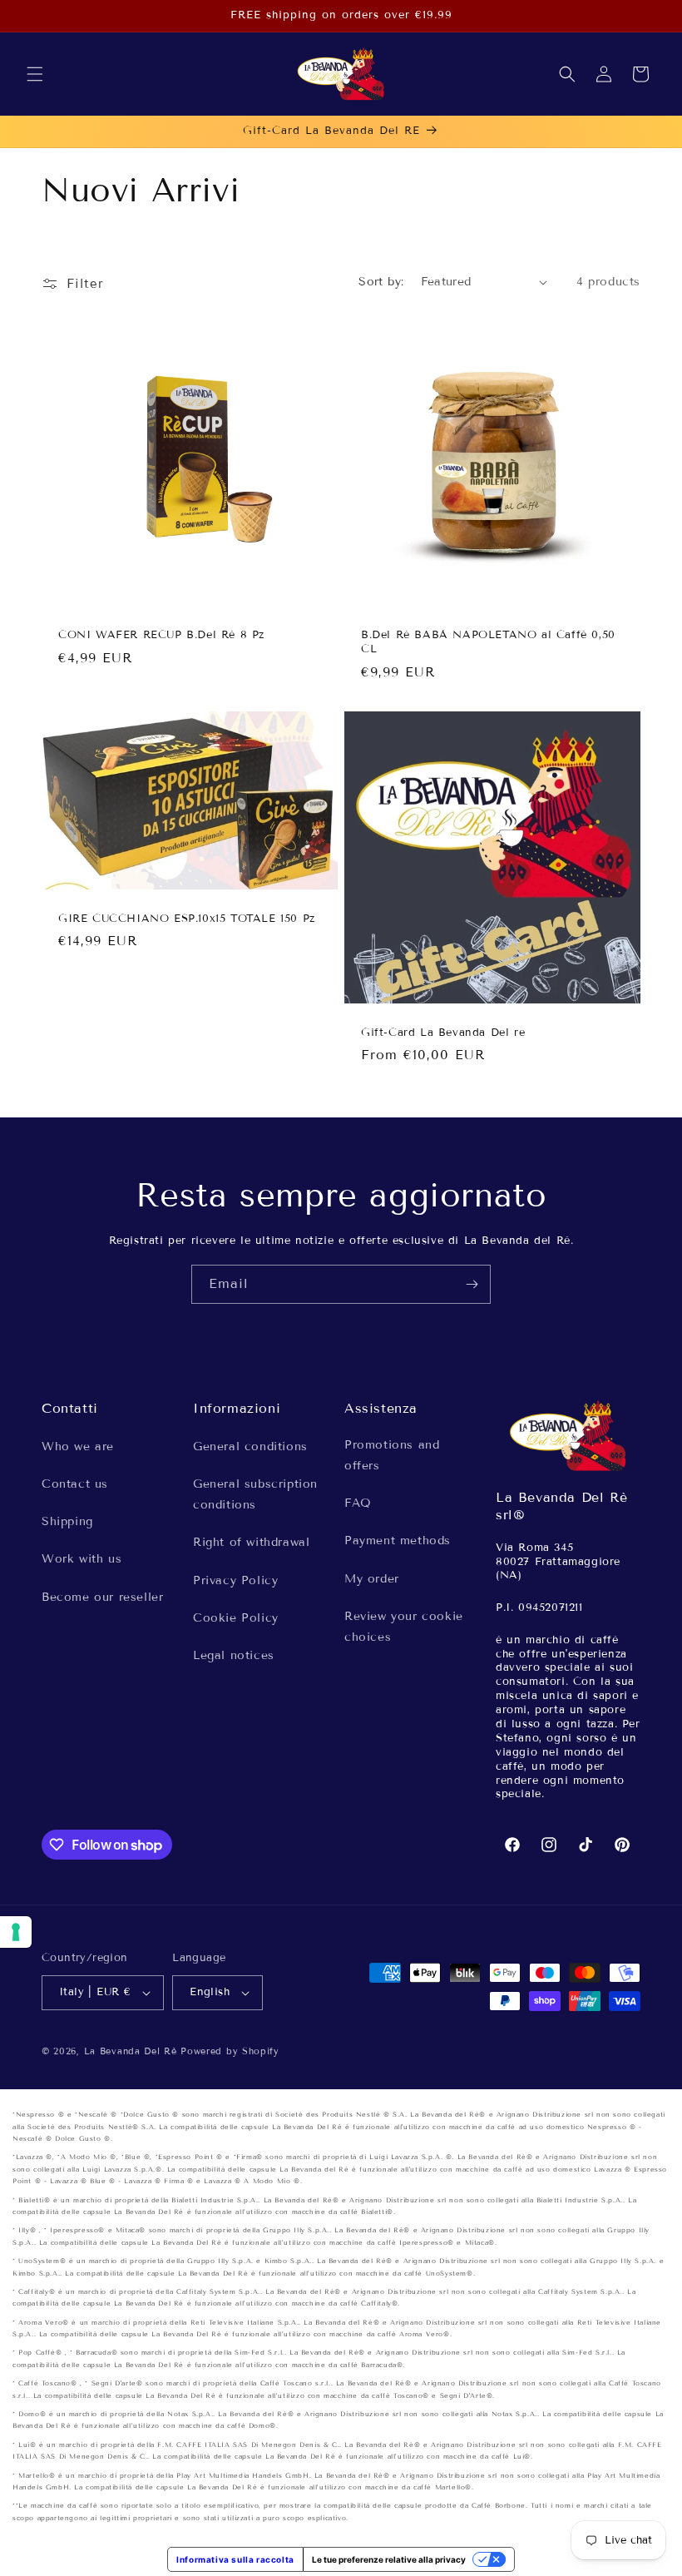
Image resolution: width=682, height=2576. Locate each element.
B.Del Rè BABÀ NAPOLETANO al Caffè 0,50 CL (488, 642)
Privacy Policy (235, 1580)
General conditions (250, 1447)
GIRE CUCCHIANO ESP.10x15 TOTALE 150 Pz (187, 918)
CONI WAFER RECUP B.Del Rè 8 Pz (161, 635)
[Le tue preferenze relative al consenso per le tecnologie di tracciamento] (16, 1932)
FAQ (358, 1503)
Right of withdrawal (251, 1542)
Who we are (78, 1447)
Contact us (75, 1484)
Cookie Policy (236, 1618)
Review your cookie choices (404, 1627)
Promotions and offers (392, 1455)
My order (372, 1579)
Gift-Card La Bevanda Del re (443, 1032)
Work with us (82, 1559)
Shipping (67, 1521)
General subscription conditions (255, 1494)
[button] (35, 74)
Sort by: (381, 282)
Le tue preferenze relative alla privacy (389, 2559)
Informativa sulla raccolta (235, 2559)
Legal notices (234, 1655)
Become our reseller (102, 1597)
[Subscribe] (472, 1284)
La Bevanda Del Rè (131, 2051)
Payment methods (398, 1541)
